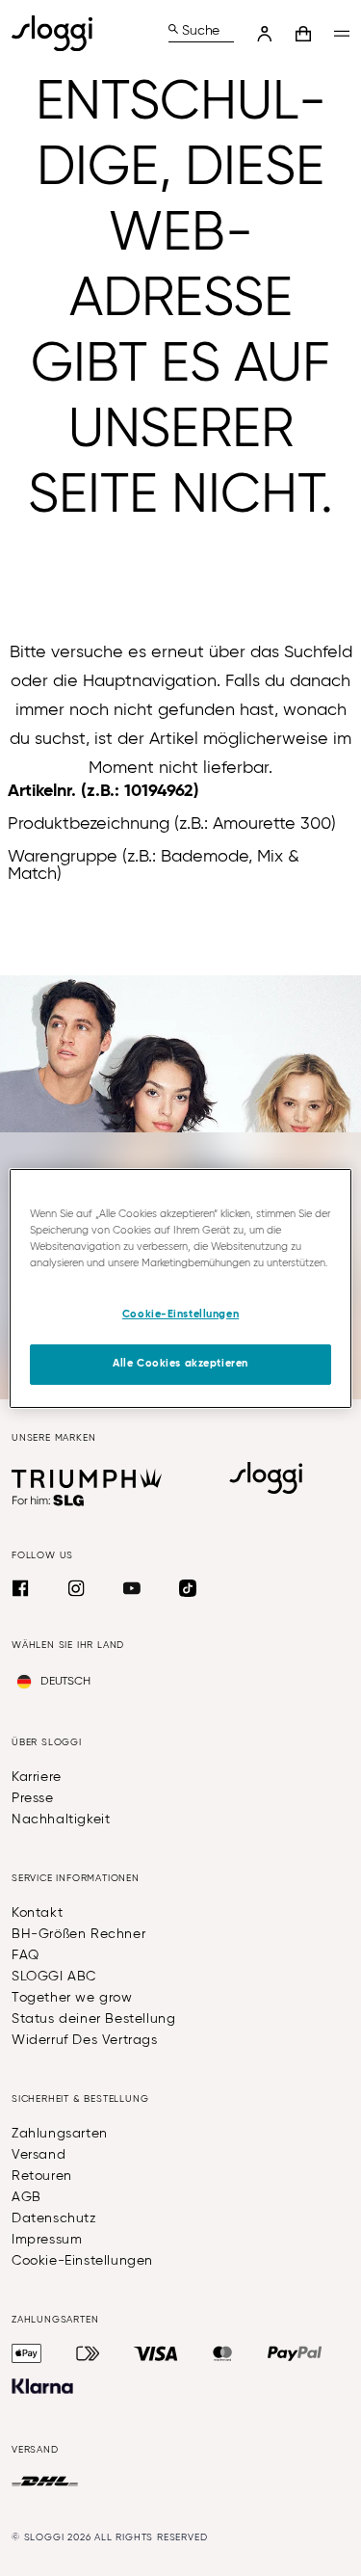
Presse (33, 1798)
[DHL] (45, 2482)
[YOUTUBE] (132, 1588)
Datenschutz (54, 2218)
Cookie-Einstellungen (82, 2261)
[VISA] (156, 2353)
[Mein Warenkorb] (303, 34)
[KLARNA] (42, 2386)
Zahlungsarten (60, 2134)
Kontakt (37, 1913)
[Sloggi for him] (49, 1500)
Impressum (47, 2240)
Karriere (37, 1777)
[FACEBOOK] (20, 1588)
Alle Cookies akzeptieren (180, 1364)
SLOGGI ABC (54, 1977)
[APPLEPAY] (26, 2353)
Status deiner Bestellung (93, 2019)
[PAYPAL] (295, 2353)
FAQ (26, 1955)
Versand (39, 2155)
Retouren (42, 2176)
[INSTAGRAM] (76, 1588)
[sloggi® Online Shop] (60, 33)
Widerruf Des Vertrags (85, 2040)
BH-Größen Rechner (78, 1934)
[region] (180, 1288)
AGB (26, 2197)
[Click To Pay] (88, 2353)
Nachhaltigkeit (61, 1819)
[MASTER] (223, 2353)
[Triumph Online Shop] (87, 1478)
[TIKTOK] (188, 1588)
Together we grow (72, 1998)
